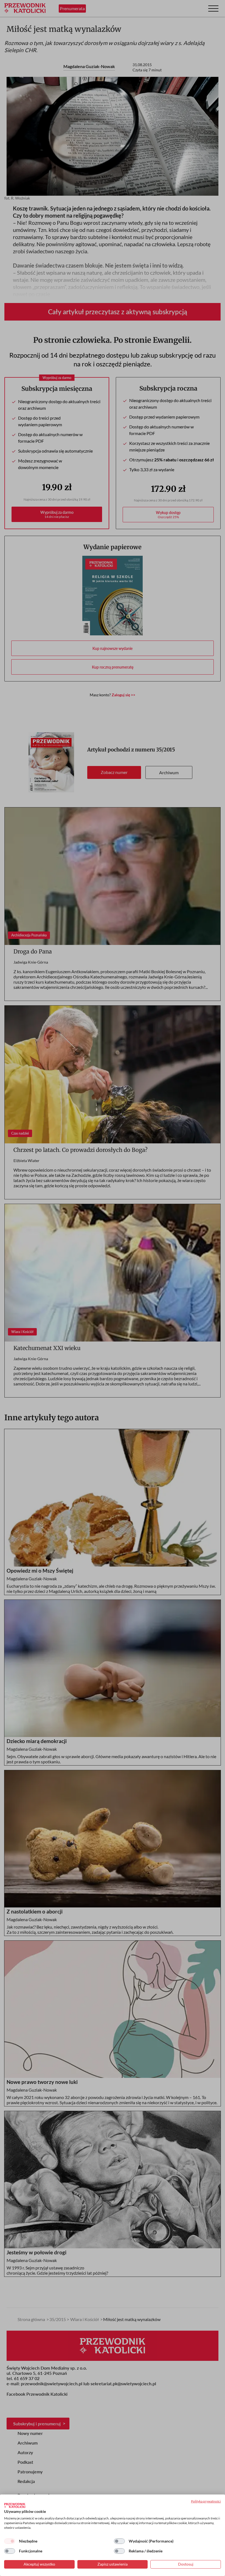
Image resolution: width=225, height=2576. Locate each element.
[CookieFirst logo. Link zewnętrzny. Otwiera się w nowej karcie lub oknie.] (15, 2505)
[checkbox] (10, 2541)
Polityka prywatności (206, 2501)
